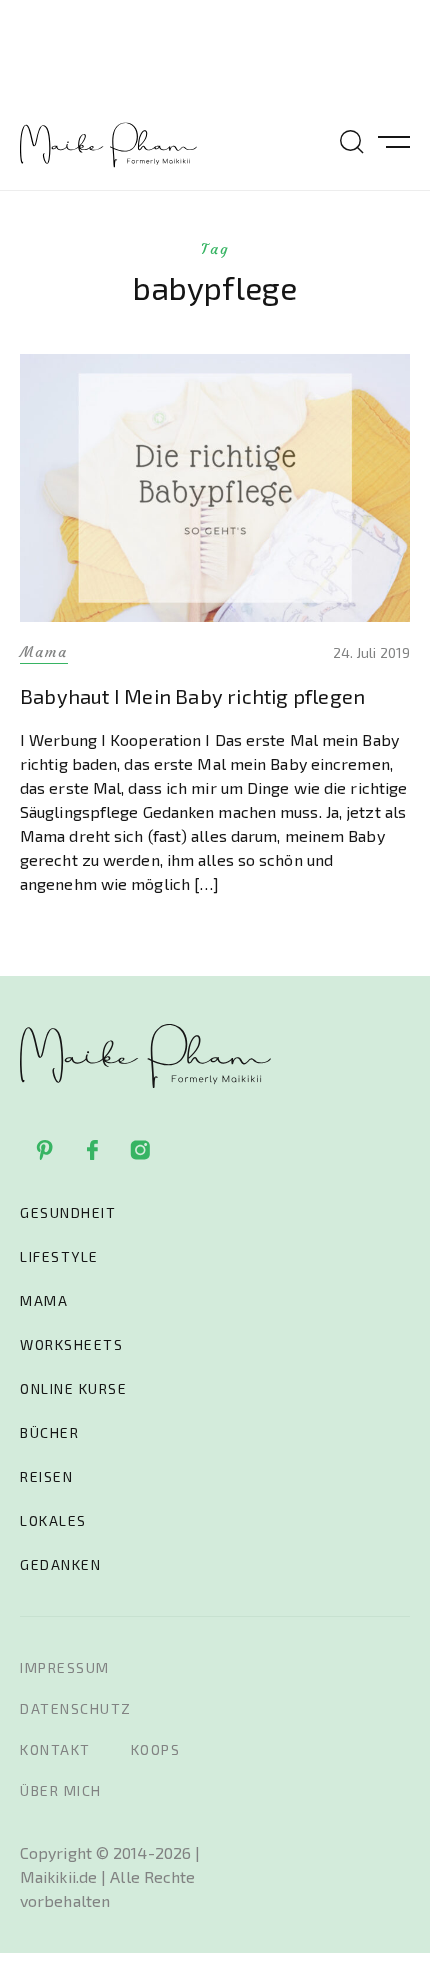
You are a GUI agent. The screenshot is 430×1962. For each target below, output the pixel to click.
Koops (156, 1749)
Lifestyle (59, 1256)
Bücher (49, 1432)
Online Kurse (73, 1388)
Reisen (46, 1476)
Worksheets (71, 1344)
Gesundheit (68, 1212)
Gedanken (60, 1564)
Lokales (53, 1520)
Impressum (65, 1667)
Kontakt (55, 1749)
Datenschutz (76, 1708)
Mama (44, 1300)
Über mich (61, 1790)
